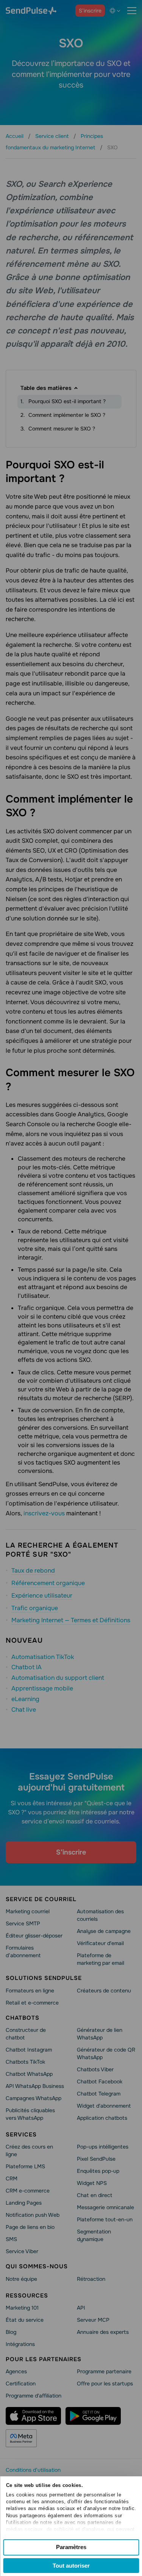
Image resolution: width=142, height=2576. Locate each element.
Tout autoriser (71, 2566)
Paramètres (71, 2547)
